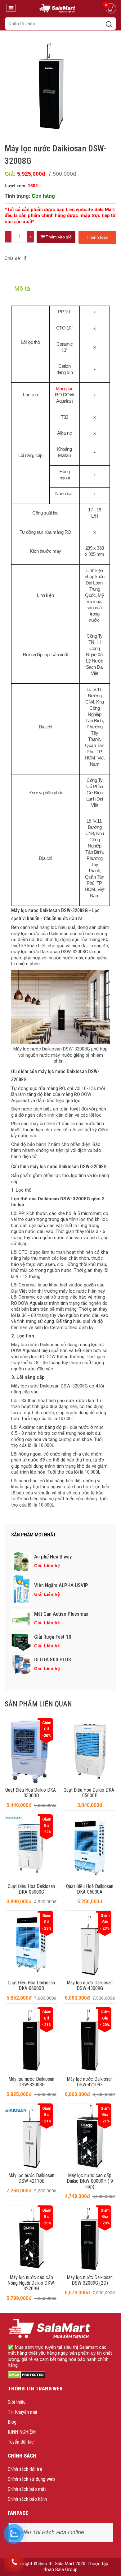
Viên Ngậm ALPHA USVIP (61, 1585)
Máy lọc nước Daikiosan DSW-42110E (31, 2178)
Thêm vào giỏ (58, 237)
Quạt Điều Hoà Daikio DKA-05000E (90, 1793)
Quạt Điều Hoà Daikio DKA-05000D (31, 1793)
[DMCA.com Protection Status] (27, 2375)
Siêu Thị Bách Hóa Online (52, 2532)
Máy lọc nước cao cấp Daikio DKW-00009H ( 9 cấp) (90, 2181)
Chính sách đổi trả (25, 2469)
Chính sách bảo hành (27, 2499)
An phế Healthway (53, 1557)
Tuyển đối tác (21, 2442)
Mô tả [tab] (22, 289)
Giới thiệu (17, 2402)
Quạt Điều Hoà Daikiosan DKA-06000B (31, 1985)
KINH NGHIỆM (22, 2432)
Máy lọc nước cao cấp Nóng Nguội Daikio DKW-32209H (31, 2283)
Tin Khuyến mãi (22, 2412)
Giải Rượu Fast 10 (53, 1637)
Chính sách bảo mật (27, 2489)
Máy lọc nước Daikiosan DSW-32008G (31, 2082)
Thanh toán (97, 237)
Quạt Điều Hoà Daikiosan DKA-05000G (31, 1889)
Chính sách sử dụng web (31, 2479)
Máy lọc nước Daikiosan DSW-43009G (90, 1985)
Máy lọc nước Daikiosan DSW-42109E (90, 2082)
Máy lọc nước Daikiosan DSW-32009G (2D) (90, 2280)
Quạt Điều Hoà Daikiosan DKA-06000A (90, 1889)
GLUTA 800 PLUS (53, 1660)
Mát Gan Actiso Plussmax (61, 1614)
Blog (12, 2422)
